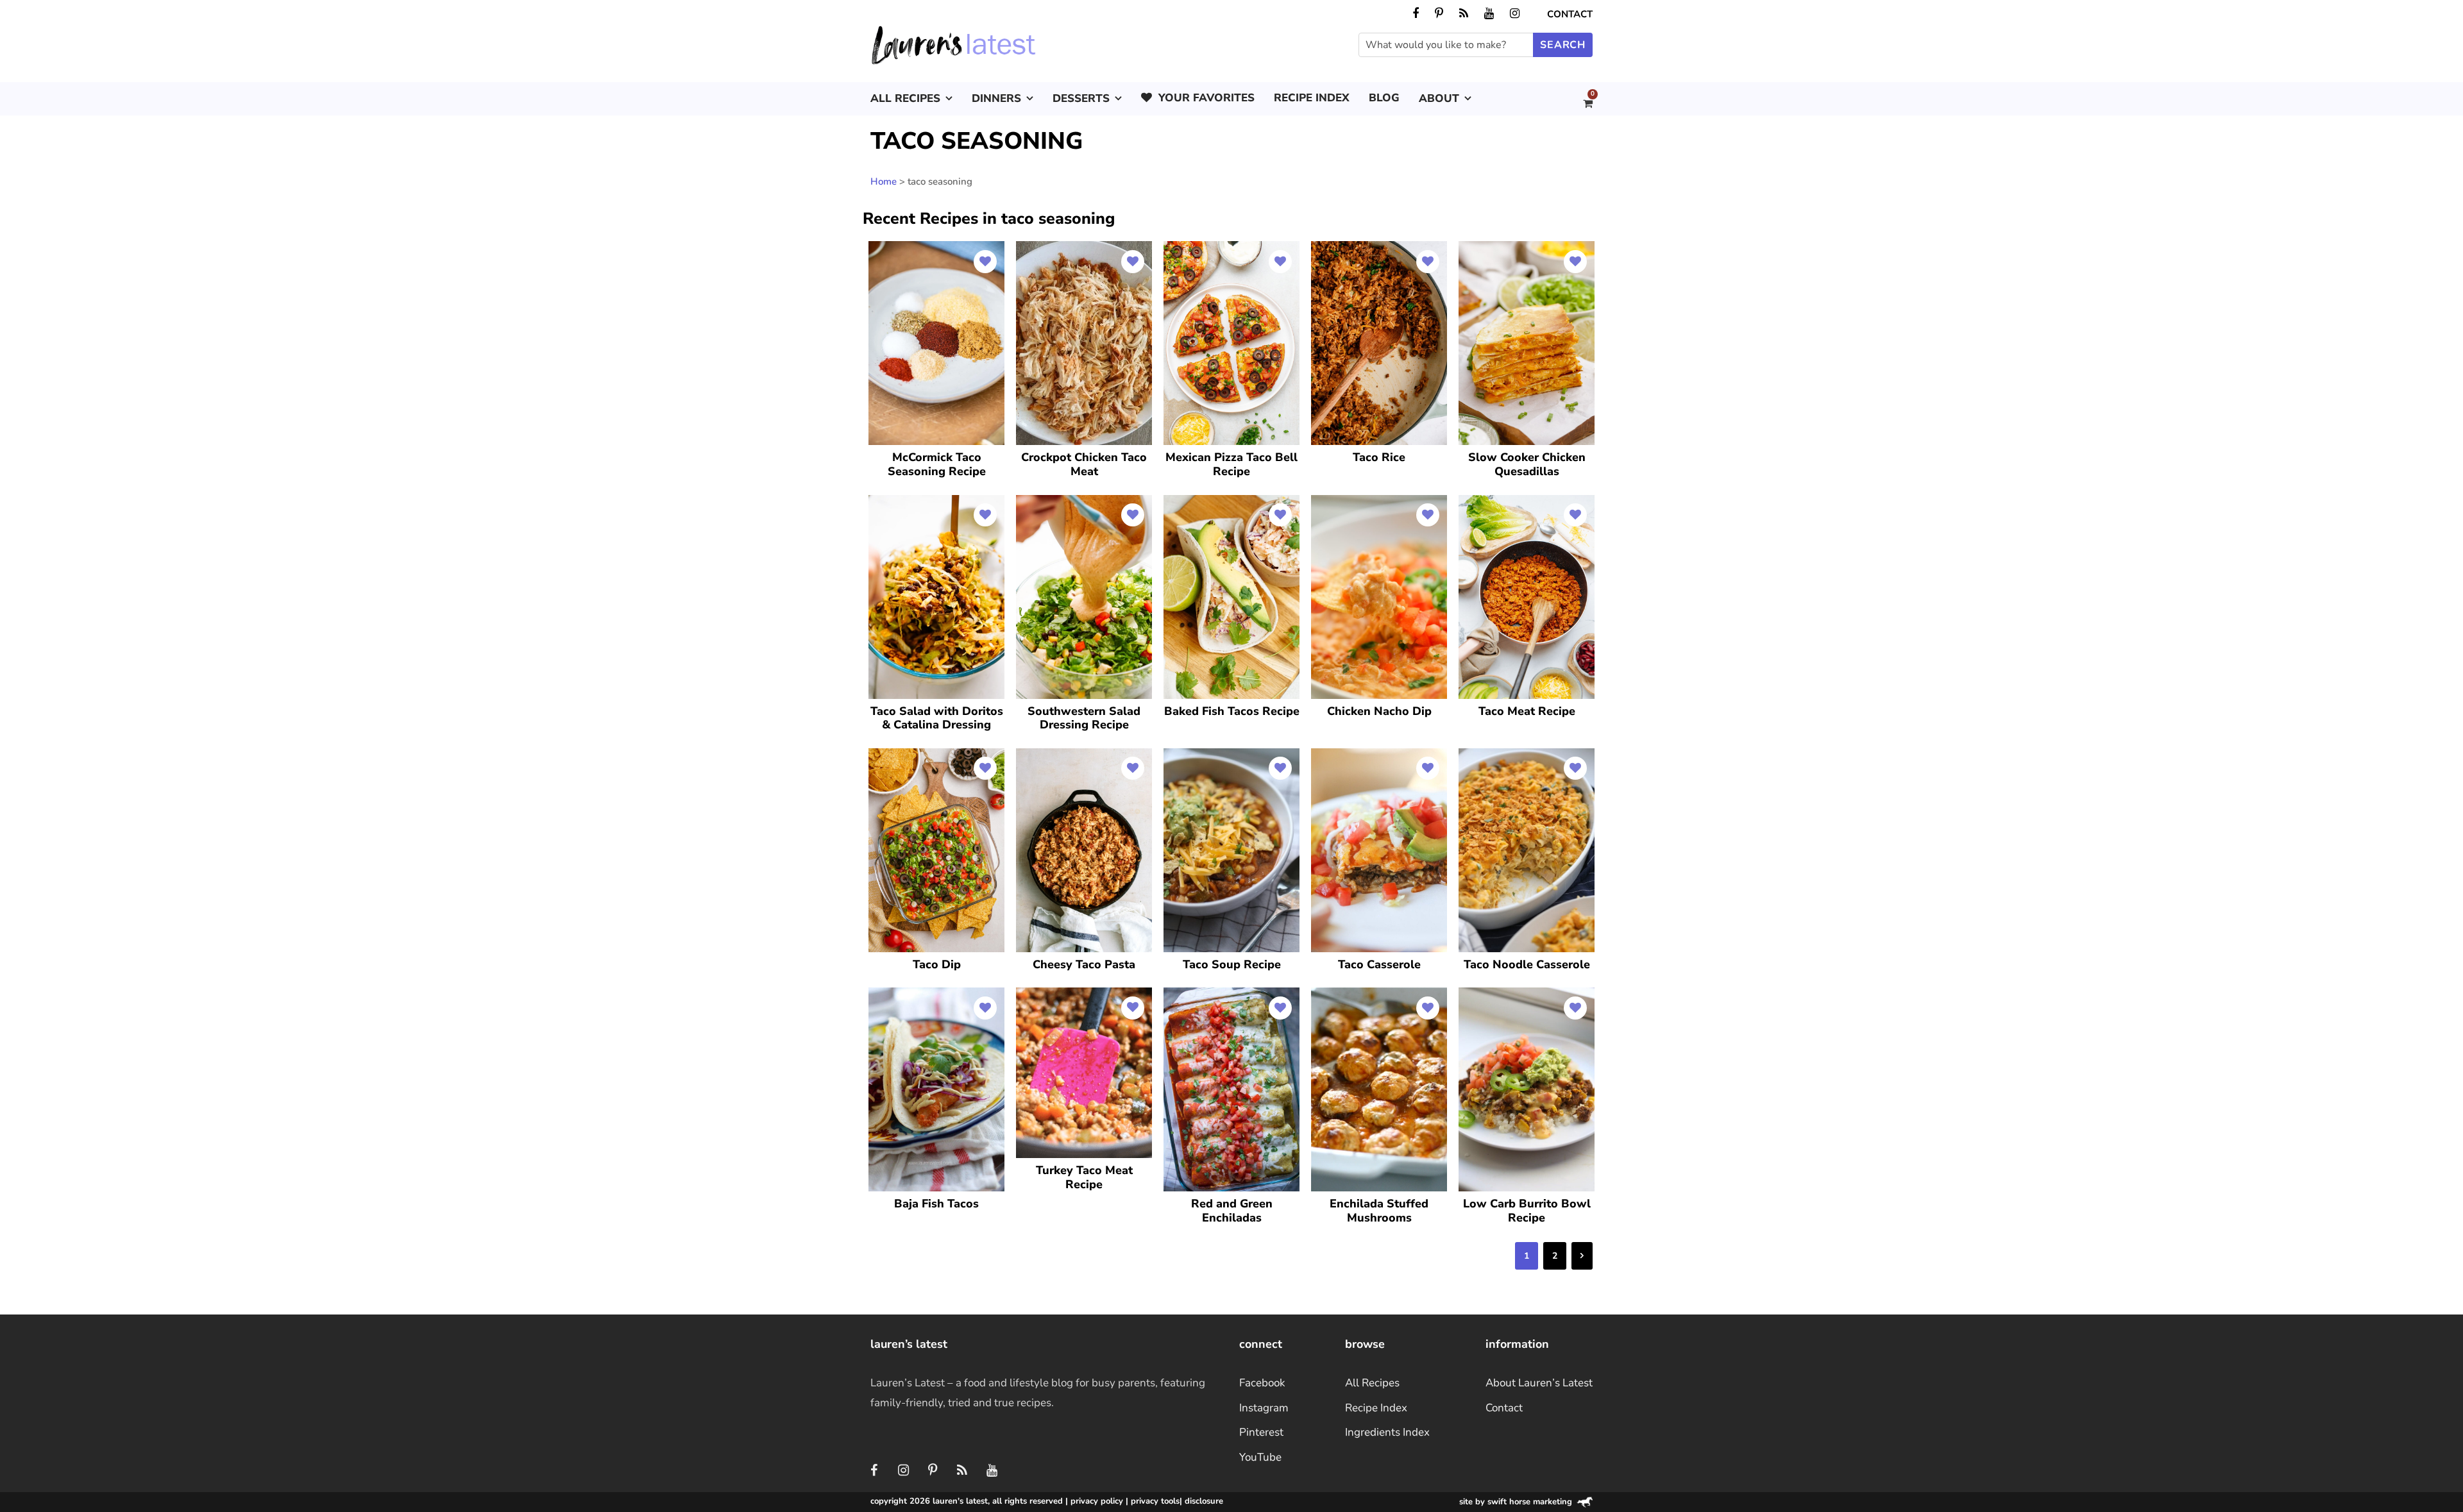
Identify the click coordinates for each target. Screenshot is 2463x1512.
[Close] (1451, 645)
